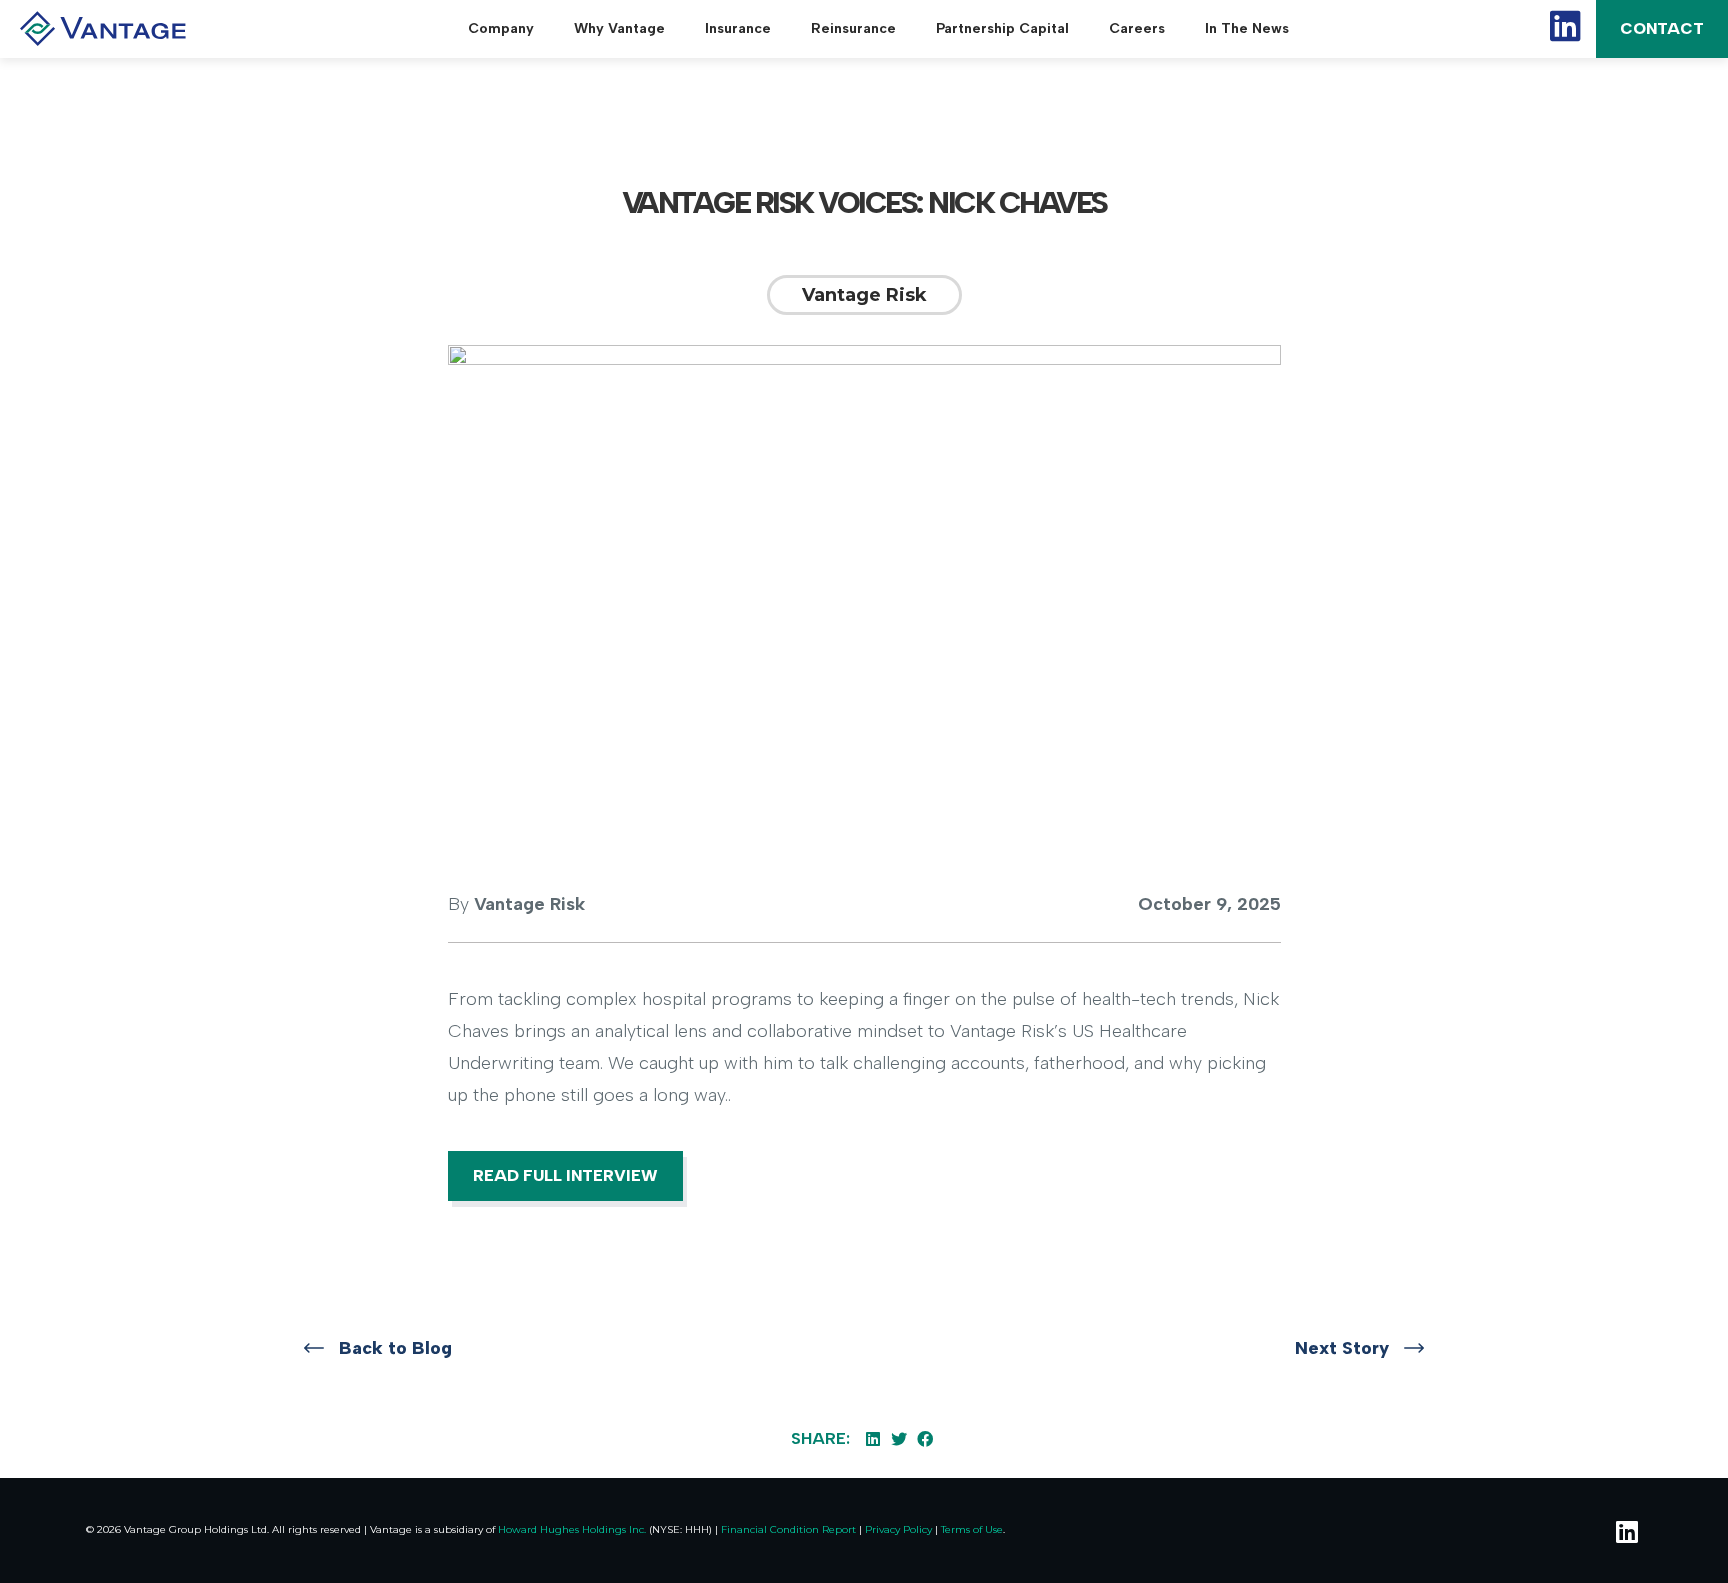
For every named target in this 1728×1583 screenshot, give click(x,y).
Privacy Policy (898, 1529)
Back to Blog (395, 1348)
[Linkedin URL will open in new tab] (1624, 1530)
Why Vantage (619, 28)
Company (501, 28)
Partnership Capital (1002, 28)
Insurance (738, 28)
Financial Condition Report (788, 1529)
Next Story (1342, 1348)
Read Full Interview (565, 1175)
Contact (1662, 28)
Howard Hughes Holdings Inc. (572, 1529)
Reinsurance (853, 28)
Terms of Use (972, 1529)
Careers (1137, 28)
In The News (1247, 28)
